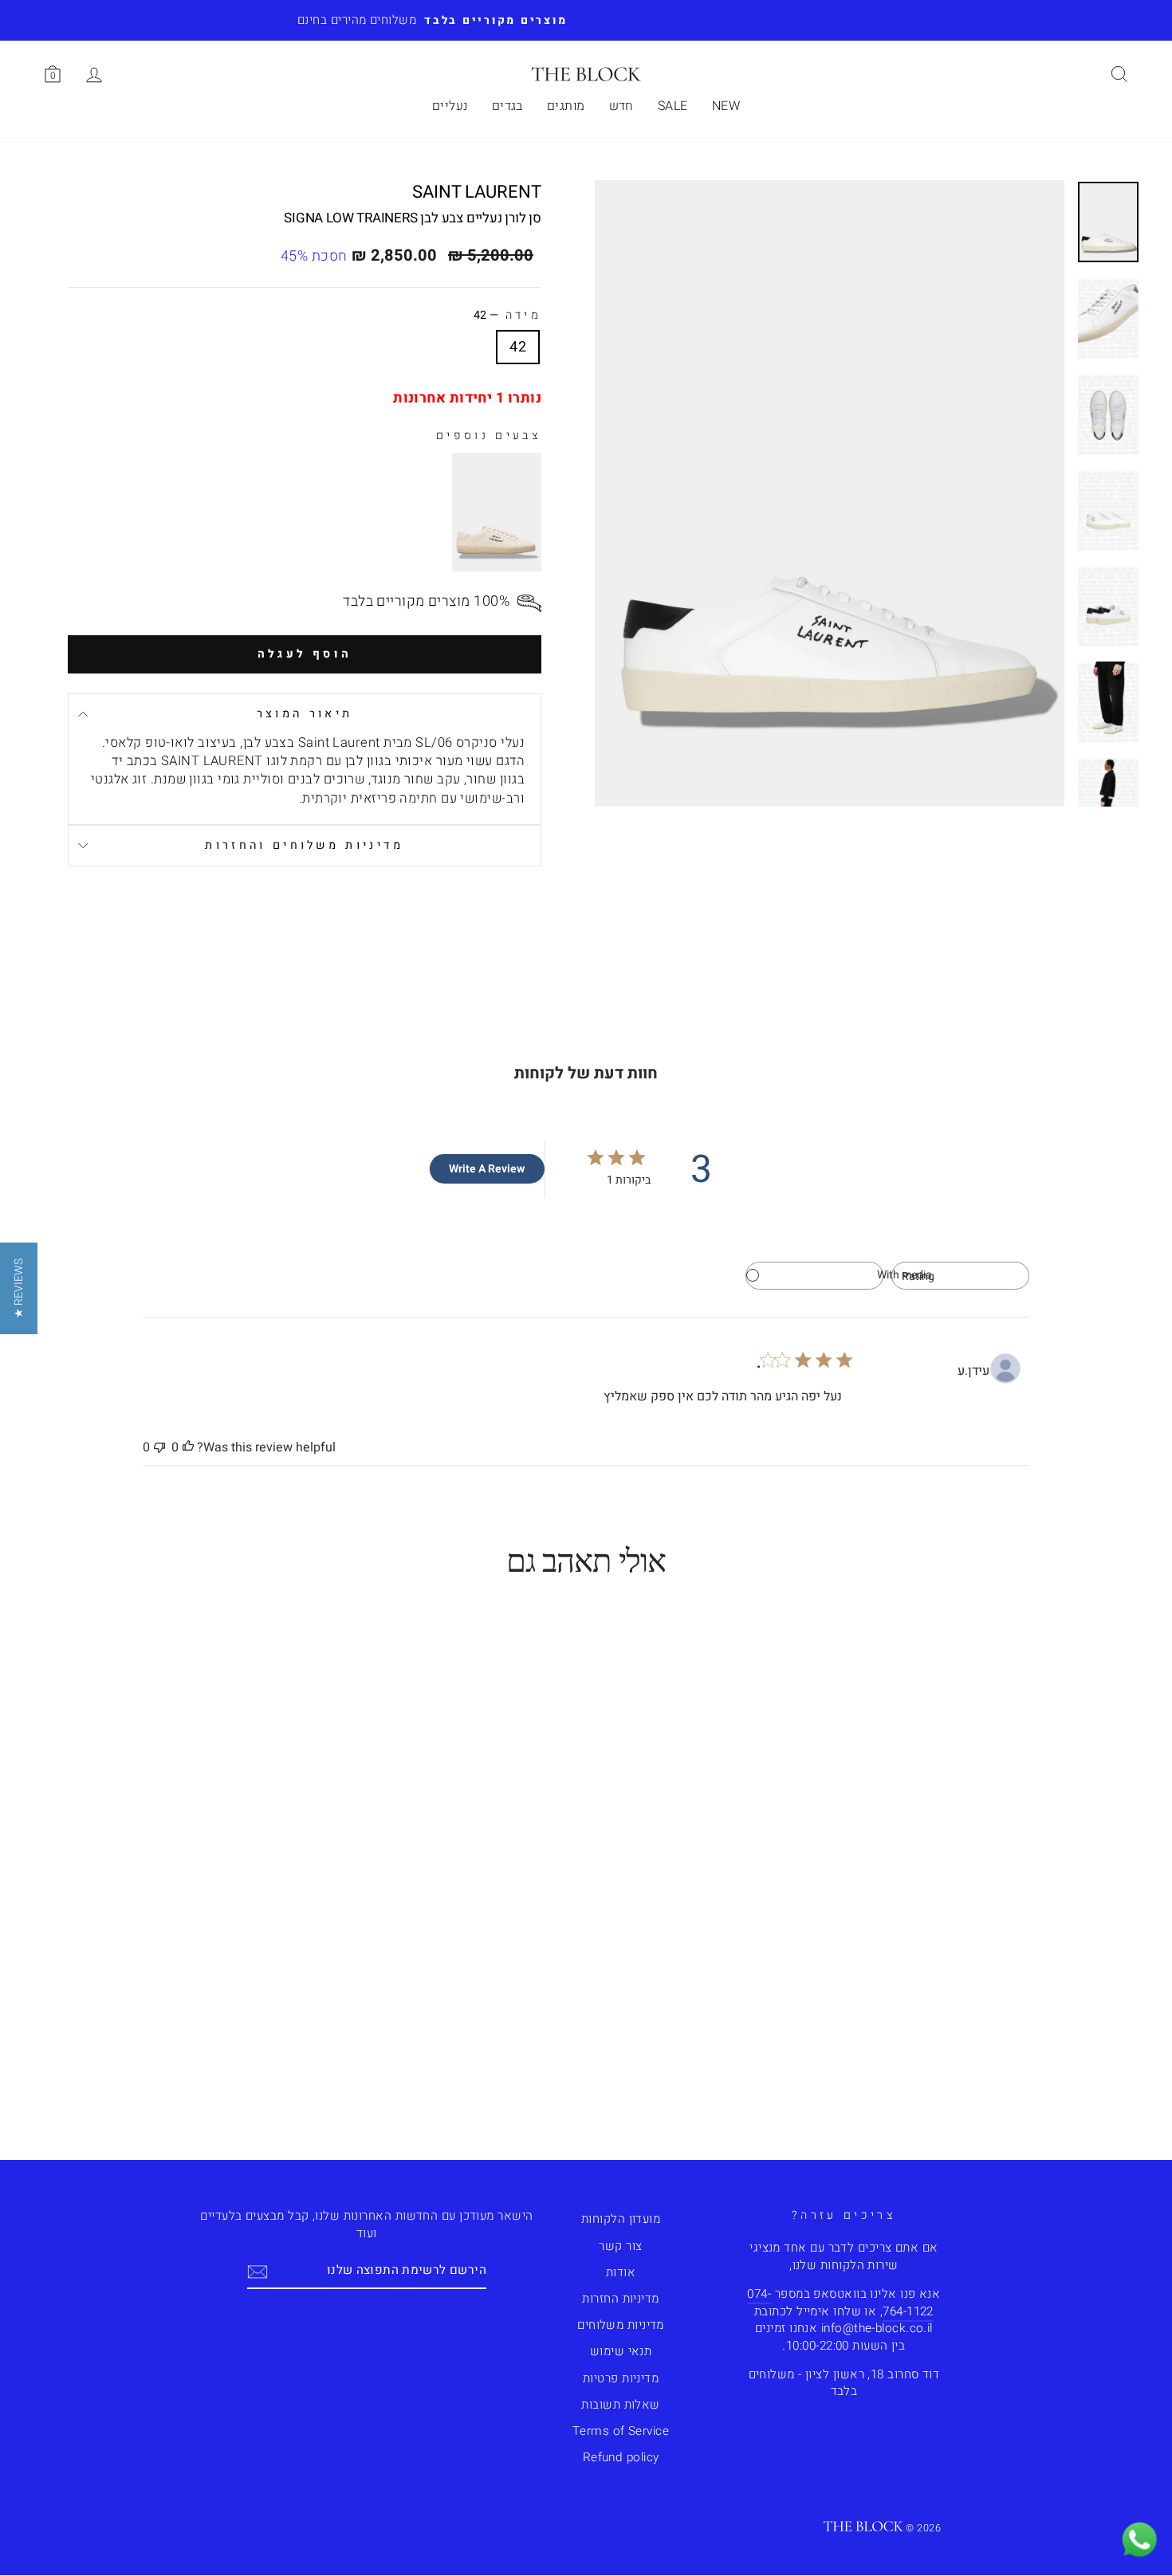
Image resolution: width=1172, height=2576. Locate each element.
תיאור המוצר (305, 714)
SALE (673, 106)
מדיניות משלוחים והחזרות (304, 845)
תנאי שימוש (621, 2351)
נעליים (450, 106)
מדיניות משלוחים (621, 2325)
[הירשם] (258, 2271)
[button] (19, 1288)
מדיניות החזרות (620, 2299)
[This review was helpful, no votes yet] (188, 1447)
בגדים (507, 106)
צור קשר (620, 2246)
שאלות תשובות (620, 2405)
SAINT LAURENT (477, 192)
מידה (507, 316)
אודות (621, 2272)
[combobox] (960, 1276)
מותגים (566, 106)
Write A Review (487, 1169)
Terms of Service (621, 2431)
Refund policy (621, 2457)
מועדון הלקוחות (621, 2219)
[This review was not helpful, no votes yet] (159, 1447)
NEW (726, 106)
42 (518, 347)
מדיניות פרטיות (621, 2378)
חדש (621, 106)
